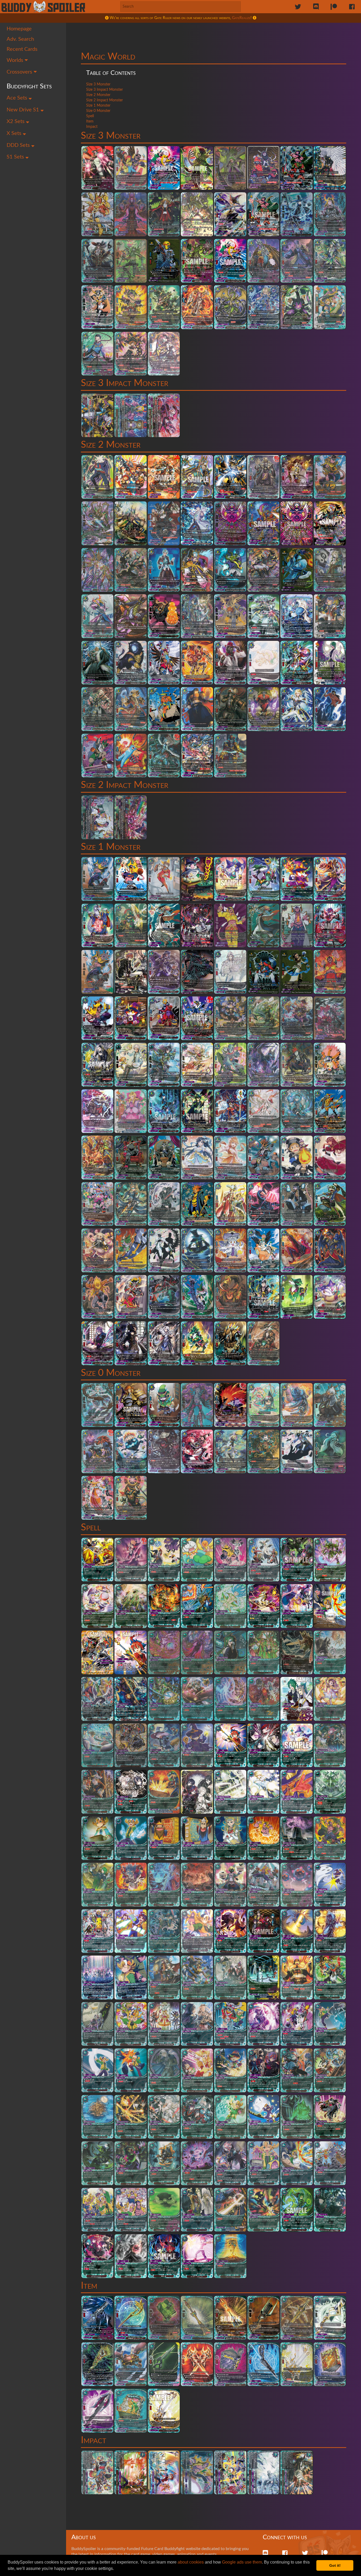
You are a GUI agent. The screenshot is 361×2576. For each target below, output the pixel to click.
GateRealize (241, 18)
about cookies (191, 2562)
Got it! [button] (335, 2565)
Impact (92, 127)
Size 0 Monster (98, 111)
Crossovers (20, 72)
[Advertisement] (214, 36)
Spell (90, 116)
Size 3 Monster (98, 84)
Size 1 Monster (98, 106)
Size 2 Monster (98, 95)
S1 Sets (16, 157)
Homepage (19, 29)
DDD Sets (19, 145)
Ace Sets (18, 98)
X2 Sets (16, 121)
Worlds (16, 60)
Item (90, 121)
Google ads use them (242, 2562)
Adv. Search (20, 39)
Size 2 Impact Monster (105, 100)
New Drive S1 (24, 110)
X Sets (15, 133)
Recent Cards (22, 49)
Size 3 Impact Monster (105, 90)
